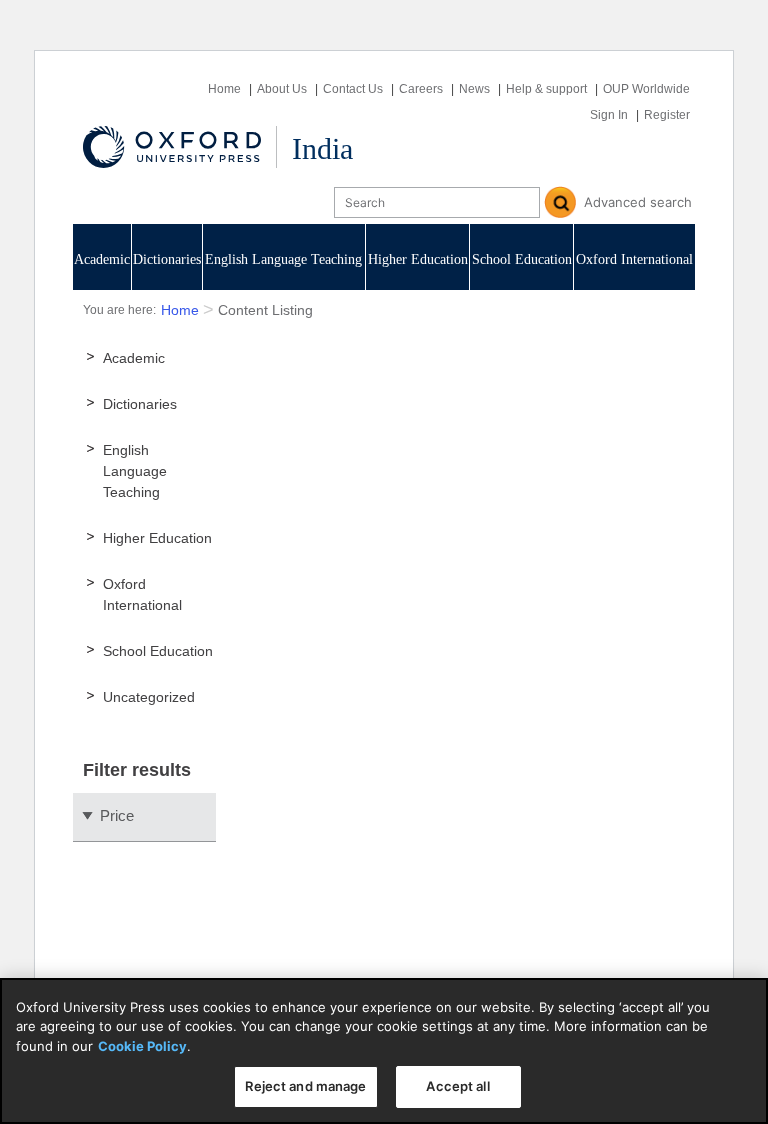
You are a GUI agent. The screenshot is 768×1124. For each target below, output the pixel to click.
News (474, 89)
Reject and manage (305, 1086)
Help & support (546, 89)
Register (667, 115)
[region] (384, 1051)
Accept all (457, 1086)
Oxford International (634, 259)
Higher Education (418, 259)
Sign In (609, 115)
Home (224, 89)
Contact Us (353, 89)
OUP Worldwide (646, 89)
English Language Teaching (283, 259)
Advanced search (638, 202)
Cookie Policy (142, 1046)
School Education (522, 259)
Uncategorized (149, 697)
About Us (282, 89)
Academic (102, 259)
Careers (421, 89)
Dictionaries (167, 259)
